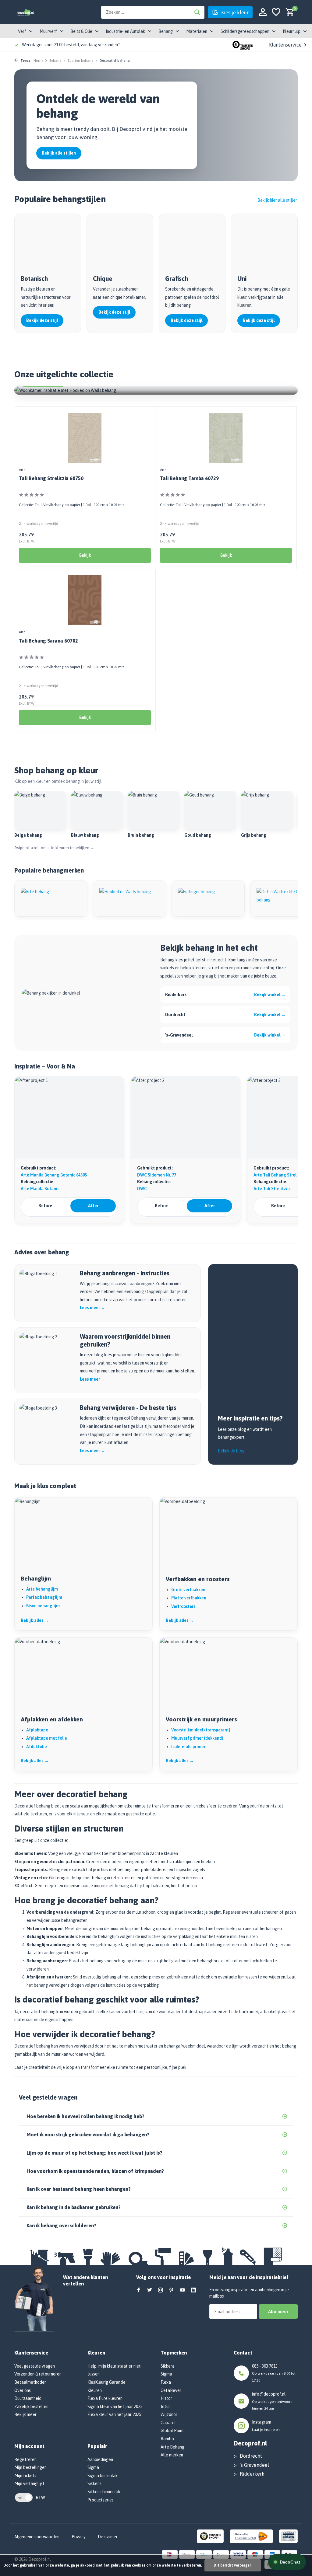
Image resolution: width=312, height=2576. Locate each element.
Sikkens (94, 2484)
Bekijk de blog (231, 1451)
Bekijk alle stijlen (59, 153)
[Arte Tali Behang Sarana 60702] (85, 600)
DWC (142, 1189)
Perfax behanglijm (44, 1597)
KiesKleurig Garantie (106, 2382)
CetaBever (171, 2390)
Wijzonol (169, 2414)
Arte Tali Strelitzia (272, 1189)
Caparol (168, 2423)
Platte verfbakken (189, 1598)
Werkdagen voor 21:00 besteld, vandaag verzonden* (71, 45)
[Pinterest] (172, 2290)
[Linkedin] (193, 2290)
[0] (288, 12)
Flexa (166, 2382)
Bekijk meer (25, 2414)
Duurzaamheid (28, 2398)
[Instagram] (161, 2290)
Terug (25, 61)
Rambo (167, 2439)
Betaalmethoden (30, 2382)
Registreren (25, 2459)
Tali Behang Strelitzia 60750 (51, 478)
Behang (55, 61)
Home (38, 61)
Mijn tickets (25, 2476)
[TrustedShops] (210, 2536)
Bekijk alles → (35, 1620)
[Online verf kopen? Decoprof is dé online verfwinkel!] (25, 12)
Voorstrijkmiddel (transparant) (201, 1730)
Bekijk (85, 555)
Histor (166, 2398)
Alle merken (172, 2455)
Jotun (166, 2407)
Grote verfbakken (188, 1590)
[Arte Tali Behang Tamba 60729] (226, 438)
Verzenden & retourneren (38, 2374)
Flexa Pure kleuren (105, 2398)
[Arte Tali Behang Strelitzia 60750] (85, 438)
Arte (22, 470)
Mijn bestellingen (30, 2467)
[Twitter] (150, 2290)
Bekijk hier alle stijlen (278, 200)
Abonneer (278, 2311)
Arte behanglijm (42, 1589)
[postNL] (251, 2536)
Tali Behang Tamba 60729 (189, 478)
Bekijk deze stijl (42, 320)
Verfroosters (183, 1606)
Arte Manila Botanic (40, 1189)
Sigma (93, 2467)
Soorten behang (81, 61)
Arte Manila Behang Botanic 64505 (54, 1175)
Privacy (79, 2537)
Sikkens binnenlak (104, 2492)
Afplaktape (37, 1730)
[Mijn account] (263, 12)
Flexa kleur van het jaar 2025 (114, 2414)
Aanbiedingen (100, 2459)
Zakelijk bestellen (31, 2407)
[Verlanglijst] (276, 12)
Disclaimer (108, 2537)
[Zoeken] (197, 12)
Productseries (101, 2500)
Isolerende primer (188, 1747)
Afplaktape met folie (47, 1738)
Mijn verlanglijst (29, 2484)
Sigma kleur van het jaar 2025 (115, 2407)
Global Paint (172, 2431)
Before (45, 1206)
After (93, 1206)
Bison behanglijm (43, 1606)
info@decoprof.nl (269, 2394)
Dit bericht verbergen (233, 2565)
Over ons (23, 2390)
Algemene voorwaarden (37, 2537)
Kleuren (95, 2390)
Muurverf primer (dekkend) (197, 1738)
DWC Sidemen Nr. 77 (157, 1175)
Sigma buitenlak (103, 2476)
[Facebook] (139, 2290)
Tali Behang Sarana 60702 (48, 641)
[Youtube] (183, 2290)
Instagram (262, 2422)
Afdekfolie (37, 1747)
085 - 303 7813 (265, 2366)
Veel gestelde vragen (35, 2366)
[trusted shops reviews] (243, 45)
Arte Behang (172, 2447)
